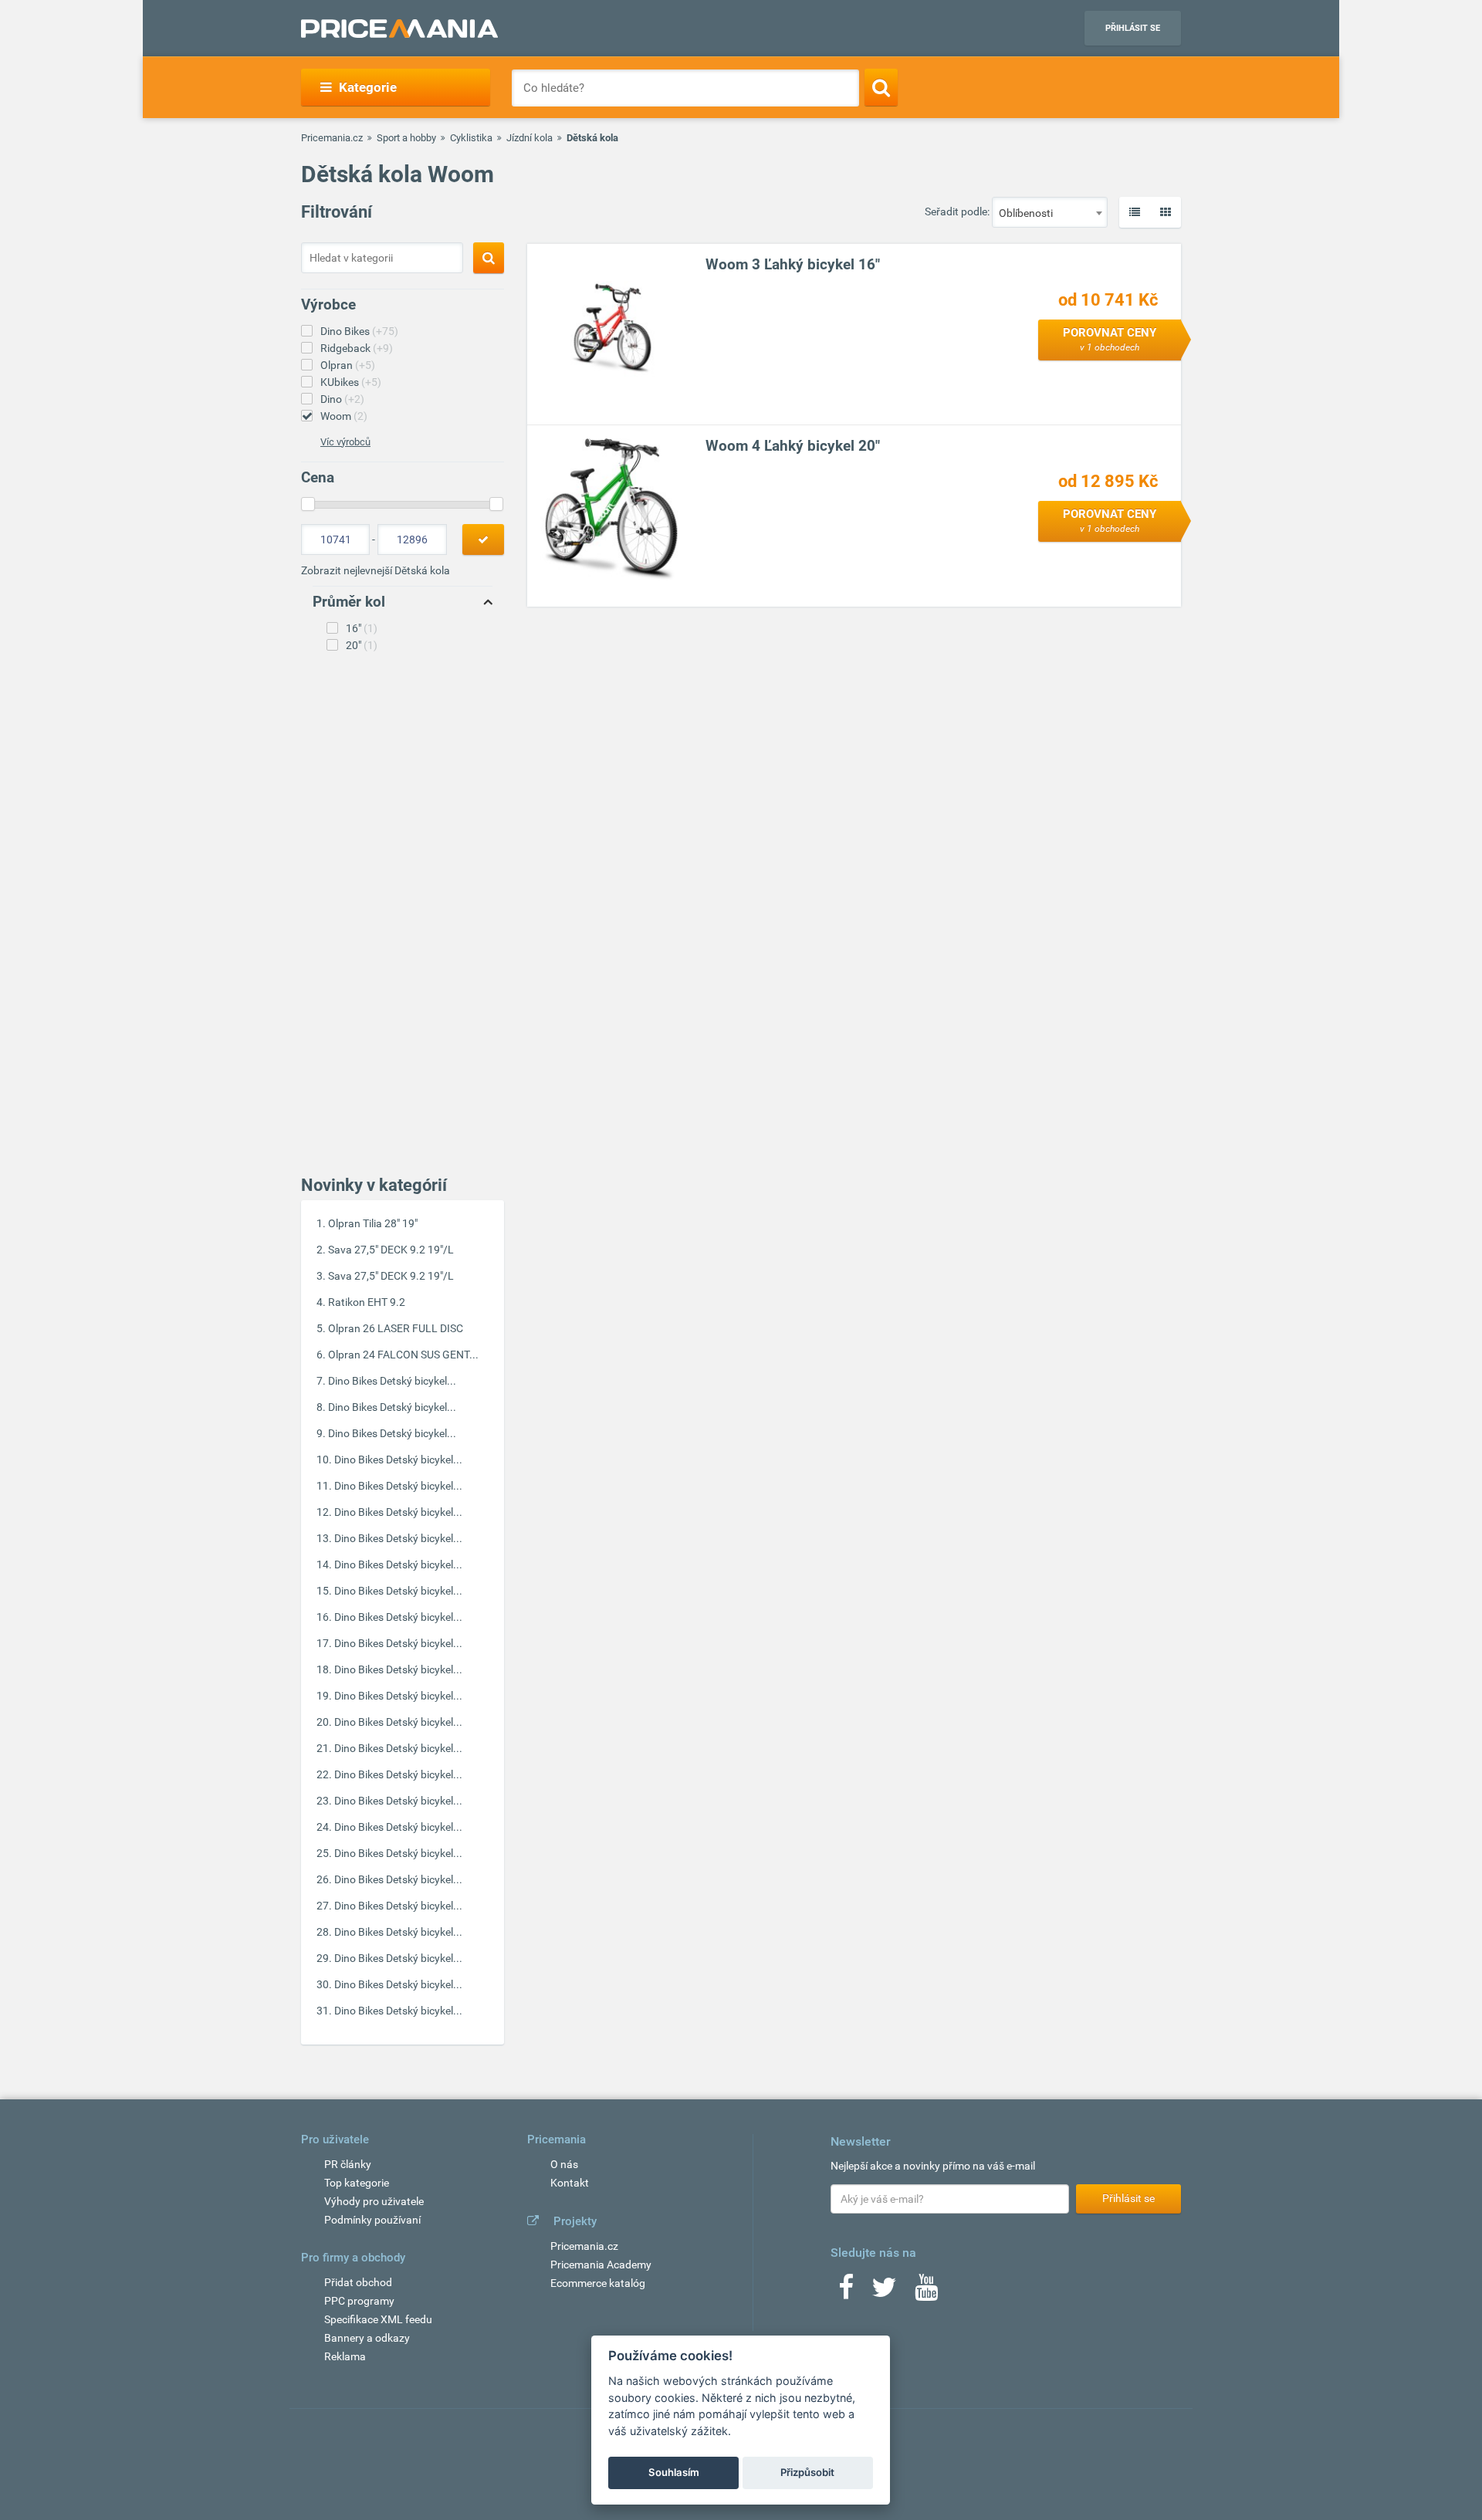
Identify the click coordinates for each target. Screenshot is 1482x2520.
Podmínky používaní (372, 2220)
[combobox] (1050, 212)
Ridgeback (357, 348)
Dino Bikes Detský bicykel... (392, 1381)
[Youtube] (926, 2292)
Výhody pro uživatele (374, 2201)
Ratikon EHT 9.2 (367, 1302)
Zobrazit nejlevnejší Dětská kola (376, 570)
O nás (564, 2164)
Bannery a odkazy (367, 2338)
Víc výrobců (345, 442)
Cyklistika (471, 138)
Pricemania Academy (601, 2265)
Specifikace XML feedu (378, 2319)
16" (362, 628)
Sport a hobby (406, 138)
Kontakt (570, 2183)
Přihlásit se (1133, 28)
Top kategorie (357, 2183)
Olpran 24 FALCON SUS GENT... (403, 1355)
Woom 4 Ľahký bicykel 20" (793, 446)
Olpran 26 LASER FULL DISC (396, 1328)
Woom (344, 416)
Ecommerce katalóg (598, 2283)
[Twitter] (884, 2292)
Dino (342, 399)
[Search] (881, 87)
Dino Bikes (359, 331)
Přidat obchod (358, 2282)
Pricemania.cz (332, 138)
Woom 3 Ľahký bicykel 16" (793, 264)
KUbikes (351, 382)
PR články (348, 2164)
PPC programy (359, 2301)
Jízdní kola (530, 138)
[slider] (308, 504)
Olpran (348, 365)
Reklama (345, 2356)
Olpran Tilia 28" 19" (373, 1223)
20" (362, 645)
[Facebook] (846, 2292)
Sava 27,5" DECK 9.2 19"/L (391, 1250)
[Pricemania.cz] (399, 29)
